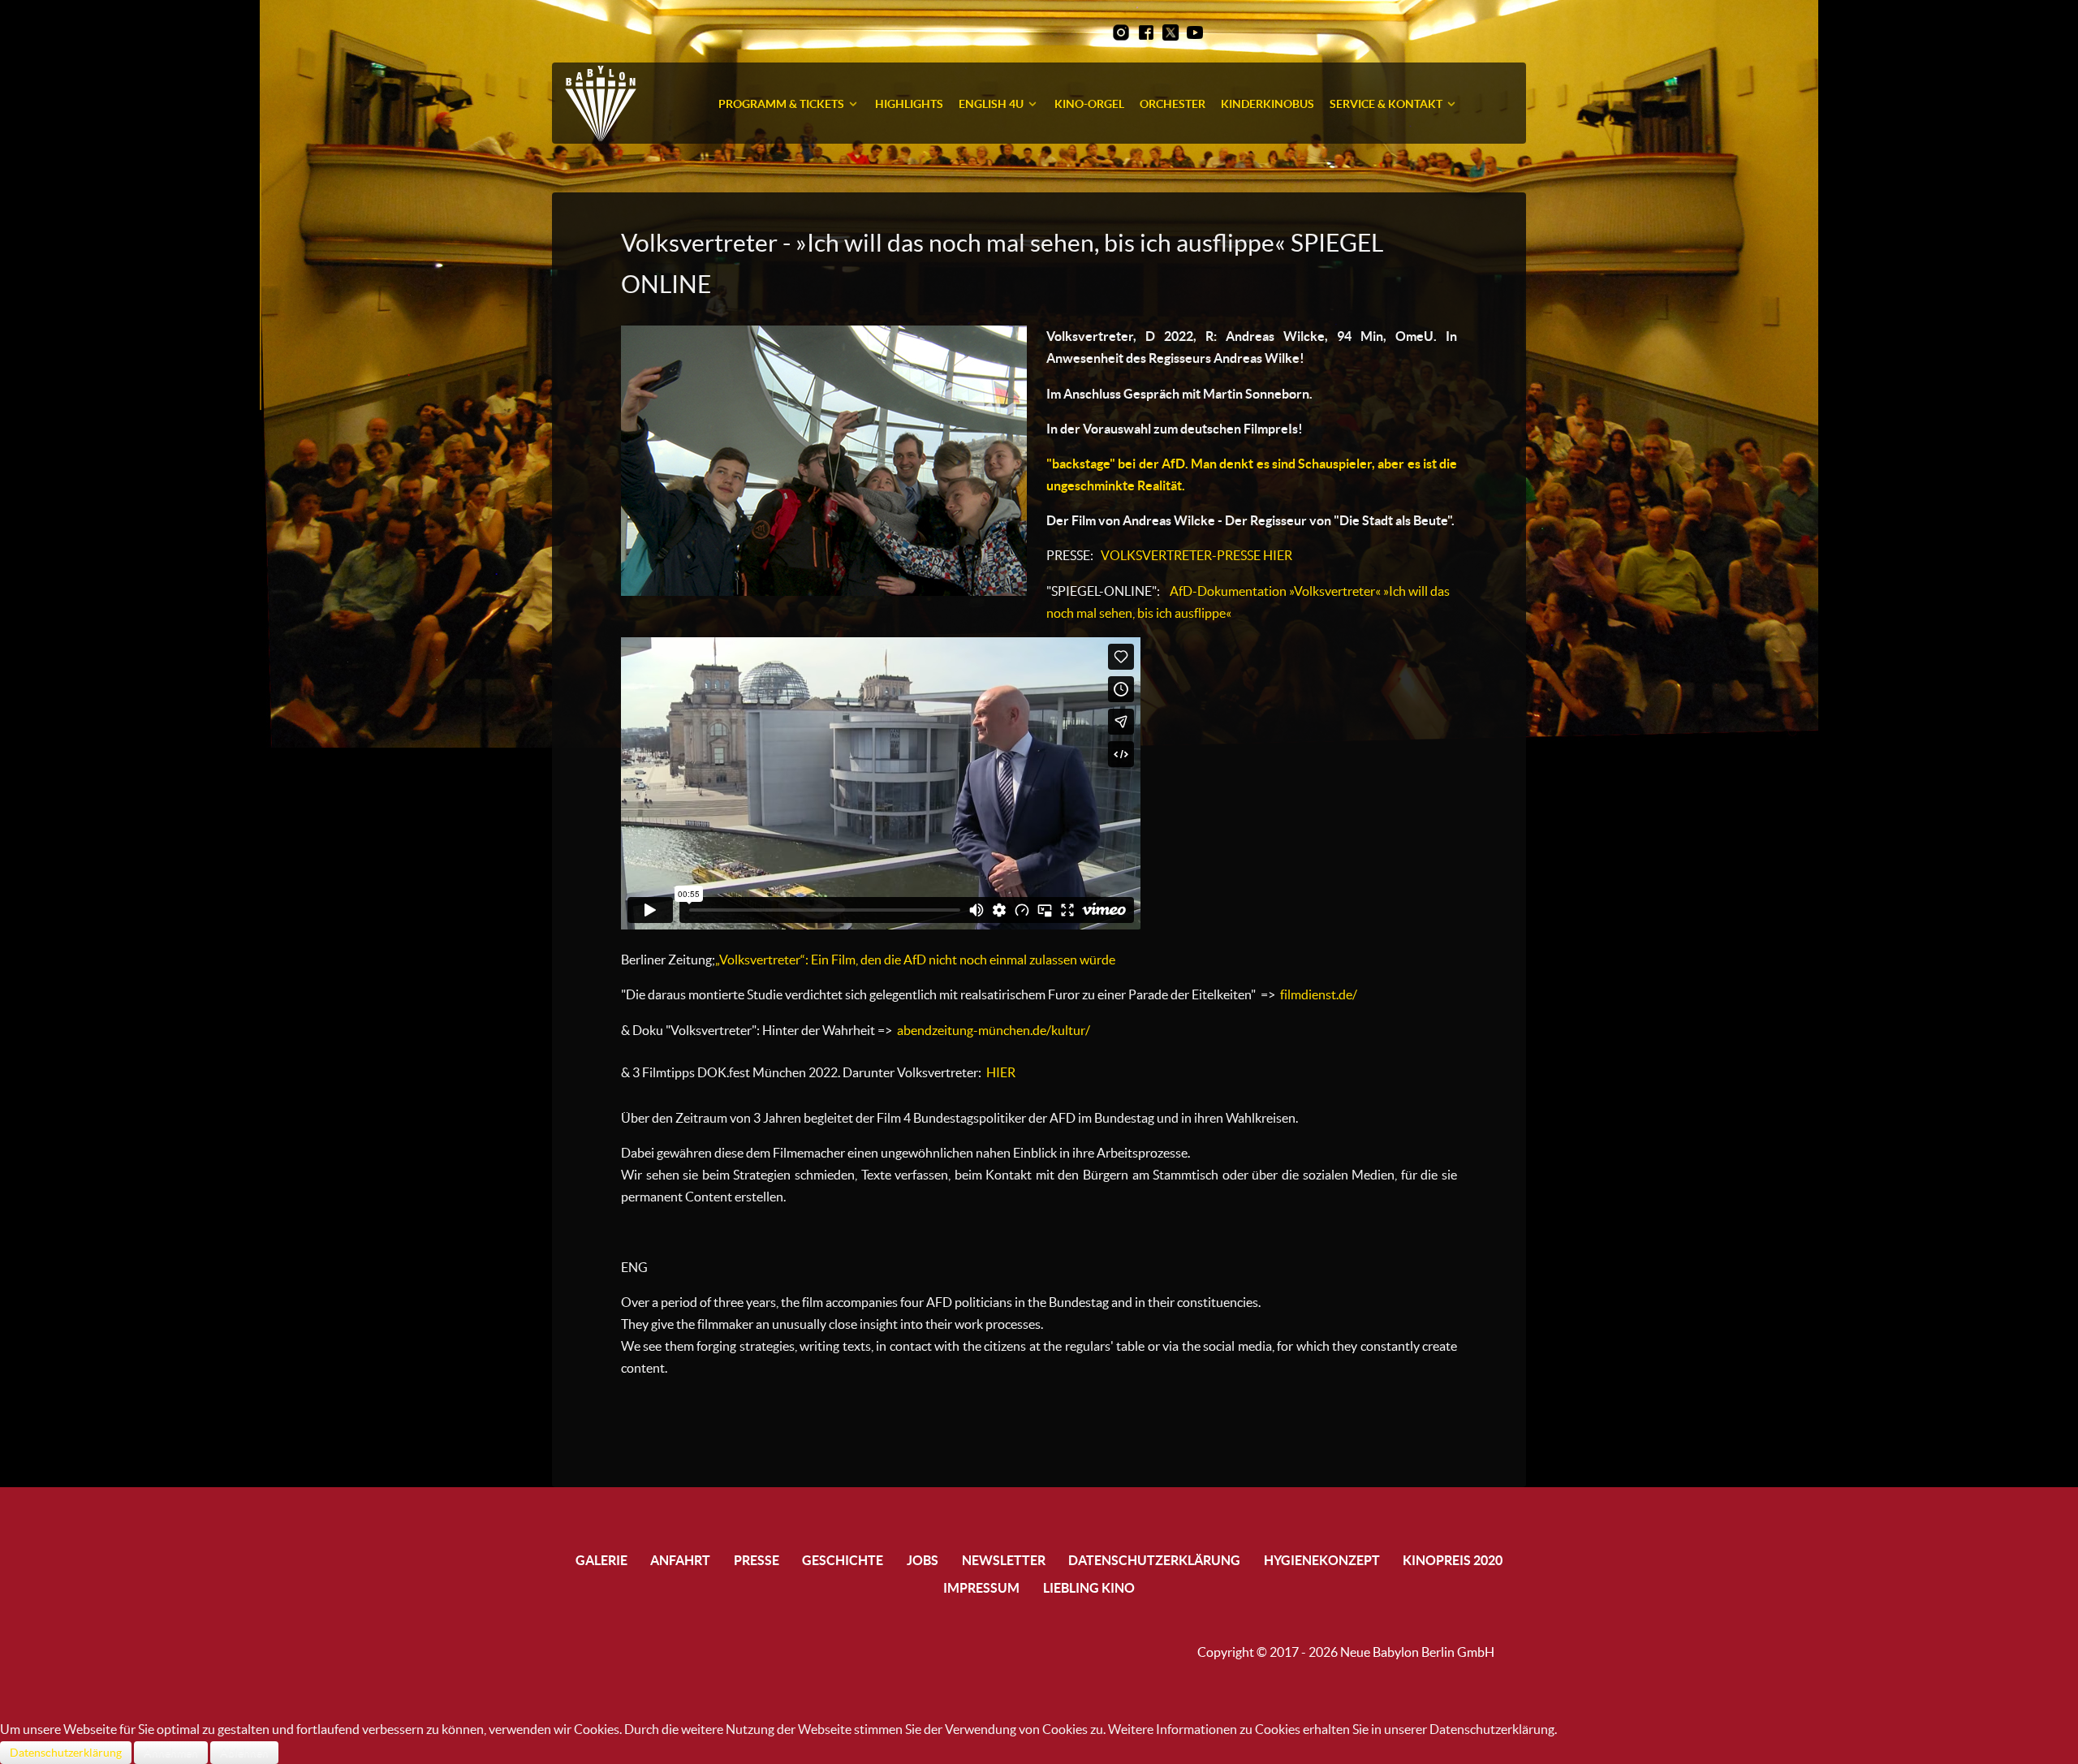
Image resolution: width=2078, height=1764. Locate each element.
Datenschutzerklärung (66, 1753)
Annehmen (171, 1753)
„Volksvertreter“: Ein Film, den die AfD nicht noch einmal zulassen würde (915, 960)
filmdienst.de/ (1319, 994)
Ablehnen (244, 1753)
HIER (1000, 1072)
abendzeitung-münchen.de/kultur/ (994, 1030)
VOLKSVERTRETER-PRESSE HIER (1196, 555)
